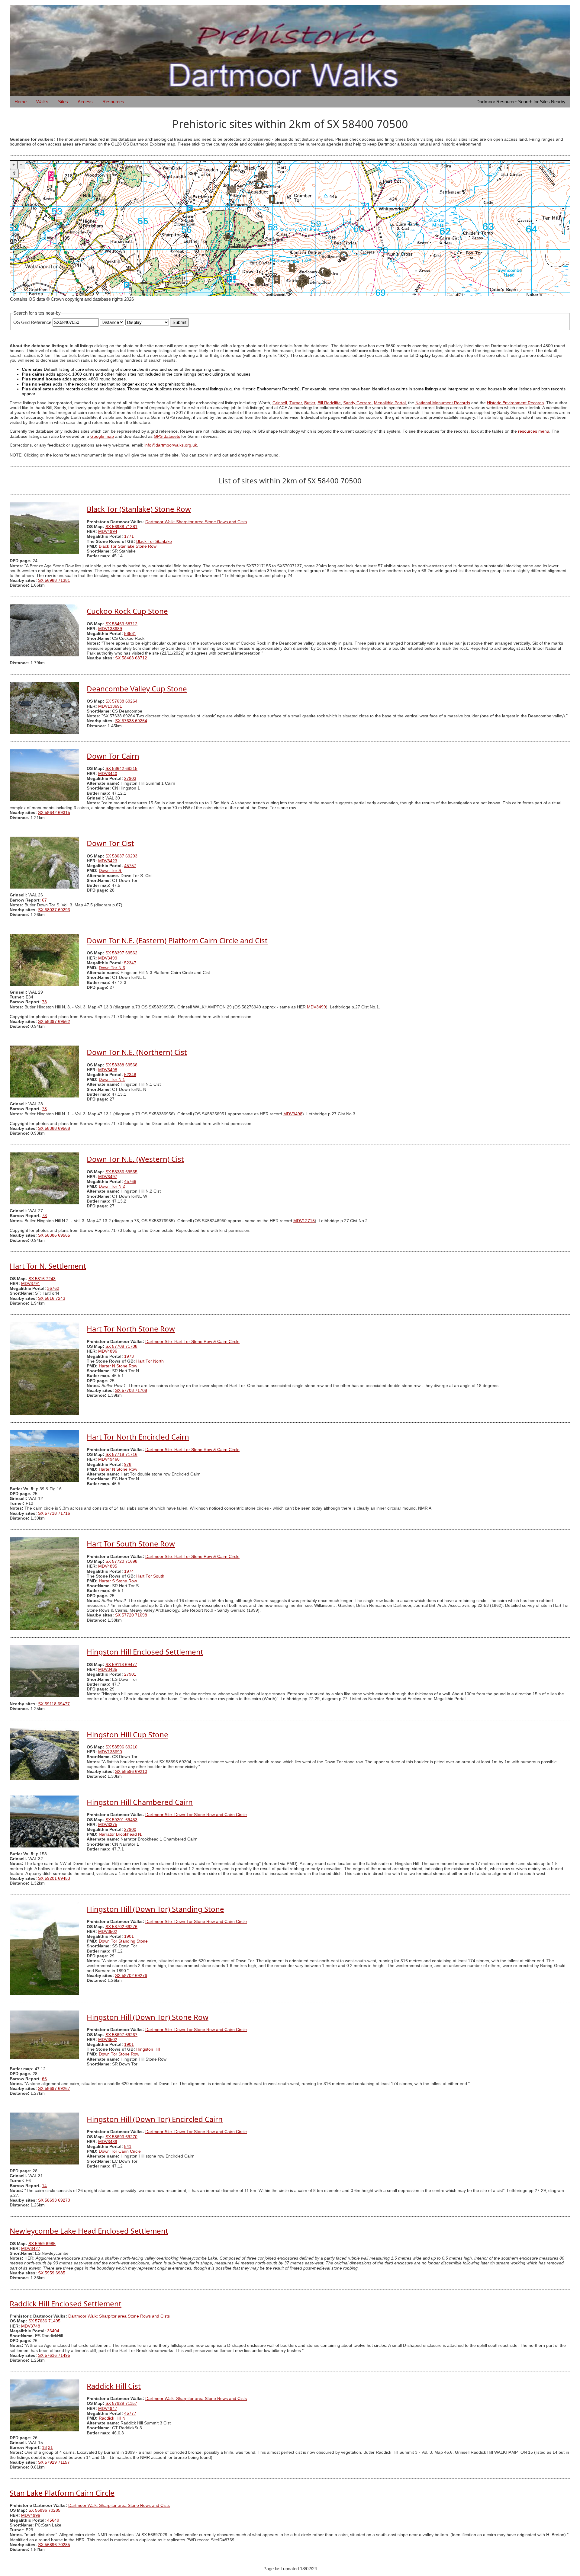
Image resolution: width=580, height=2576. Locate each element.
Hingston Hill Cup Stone (127, 1734)
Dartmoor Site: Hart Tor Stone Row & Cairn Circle (192, 1342)
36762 (53, 1288)
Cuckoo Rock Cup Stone (127, 611)
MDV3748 (31, 2326)
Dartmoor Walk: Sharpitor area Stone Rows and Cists (196, 522)
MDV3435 (108, 1669)
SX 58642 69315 (121, 769)
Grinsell (280, 403)
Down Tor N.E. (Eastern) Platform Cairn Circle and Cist (177, 940)
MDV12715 (304, 1221)
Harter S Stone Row (118, 1581)
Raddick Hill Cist (114, 2386)
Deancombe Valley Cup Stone (137, 689)
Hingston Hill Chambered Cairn (140, 1802)
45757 (130, 866)
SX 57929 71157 (121, 2403)
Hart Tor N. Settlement (48, 1266)
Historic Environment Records (515, 403)
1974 (129, 1571)
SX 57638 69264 (121, 701)
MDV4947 (108, 2409)
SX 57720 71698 (121, 1561)
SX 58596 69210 (121, 1747)
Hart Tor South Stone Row (131, 1544)
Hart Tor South (150, 1576)
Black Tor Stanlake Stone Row (128, 546)
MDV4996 (31, 2515)
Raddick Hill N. (113, 2418)
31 (50, 2448)
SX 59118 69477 (121, 1665)
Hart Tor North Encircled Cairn (138, 1437)
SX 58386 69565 (121, 1172)
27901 (130, 1674)
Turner (296, 403)
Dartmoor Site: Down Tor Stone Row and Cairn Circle (196, 1815)
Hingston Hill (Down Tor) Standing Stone (155, 1909)
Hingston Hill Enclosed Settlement (145, 1652)
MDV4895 (108, 1566)
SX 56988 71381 (121, 527)
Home (21, 102)
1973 (129, 1356)
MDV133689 (110, 629)
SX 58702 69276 (121, 1927)
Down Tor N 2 (112, 1186)
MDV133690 (110, 1752)
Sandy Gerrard (357, 403)
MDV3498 (108, 1070)
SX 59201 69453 (121, 1820)
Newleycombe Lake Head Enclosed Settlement (89, 2231)
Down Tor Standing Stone (123, 1941)
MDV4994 (108, 532)
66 (44, 2079)
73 (44, 1002)
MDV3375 (108, 1825)
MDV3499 (108, 958)
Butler (310, 403)
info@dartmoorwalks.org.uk (171, 445)
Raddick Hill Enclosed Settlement (66, 2304)
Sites (63, 102)
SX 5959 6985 (42, 2244)
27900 (130, 1829)
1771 (129, 536)
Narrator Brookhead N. (121, 1834)
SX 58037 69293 (121, 856)
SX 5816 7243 (42, 1279)
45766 (130, 1182)
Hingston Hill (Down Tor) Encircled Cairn (155, 2119)
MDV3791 (31, 1284)
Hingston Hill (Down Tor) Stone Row (148, 2017)
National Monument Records (443, 403)
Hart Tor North (150, 1361)
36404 (53, 2331)
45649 (53, 2520)
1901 (129, 1936)
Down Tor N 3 (112, 968)
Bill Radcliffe (329, 403)
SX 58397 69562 (121, 953)
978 (128, 1464)
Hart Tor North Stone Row (131, 1329)
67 (44, 900)
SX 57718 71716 (121, 1455)
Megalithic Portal (390, 403)
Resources (113, 102)
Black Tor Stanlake (154, 541)
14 (44, 2186)
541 (128, 2147)
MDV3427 (31, 2249)
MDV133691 (110, 706)
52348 (130, 1075)
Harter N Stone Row (118, 1366)
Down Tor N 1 (112, 1080)
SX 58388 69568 (121, 1065)
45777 (130, 2413)
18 (44, 2448)
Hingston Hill (148, 2049)
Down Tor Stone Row (119, 2054)
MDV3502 (108, 1932)
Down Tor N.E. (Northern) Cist (137, 1052)
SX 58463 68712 (121, 624)
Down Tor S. (111, 871)
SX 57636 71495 (44, 2321)
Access (85, 102)
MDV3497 (108, 1177)
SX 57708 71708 (121, 1346)
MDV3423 (108, 861)
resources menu (534, 431)
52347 (130, 963)
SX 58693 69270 (121, 2137)
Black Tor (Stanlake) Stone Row (139, 509)
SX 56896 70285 (44, 2510)
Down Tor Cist (110, 843)
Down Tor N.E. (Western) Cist (135, 1159)
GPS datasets (167, 436)
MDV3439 (108, 2142)
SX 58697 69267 (121, 2035)
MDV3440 (108, 774)
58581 (130, 634)
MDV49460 (109, 1459)
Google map (102, 436)
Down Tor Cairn (113, 756)
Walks (42, 102)
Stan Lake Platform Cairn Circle (62, 2493)
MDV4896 (108, 1351)
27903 (130, 779)
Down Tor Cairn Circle (120, 2151)
